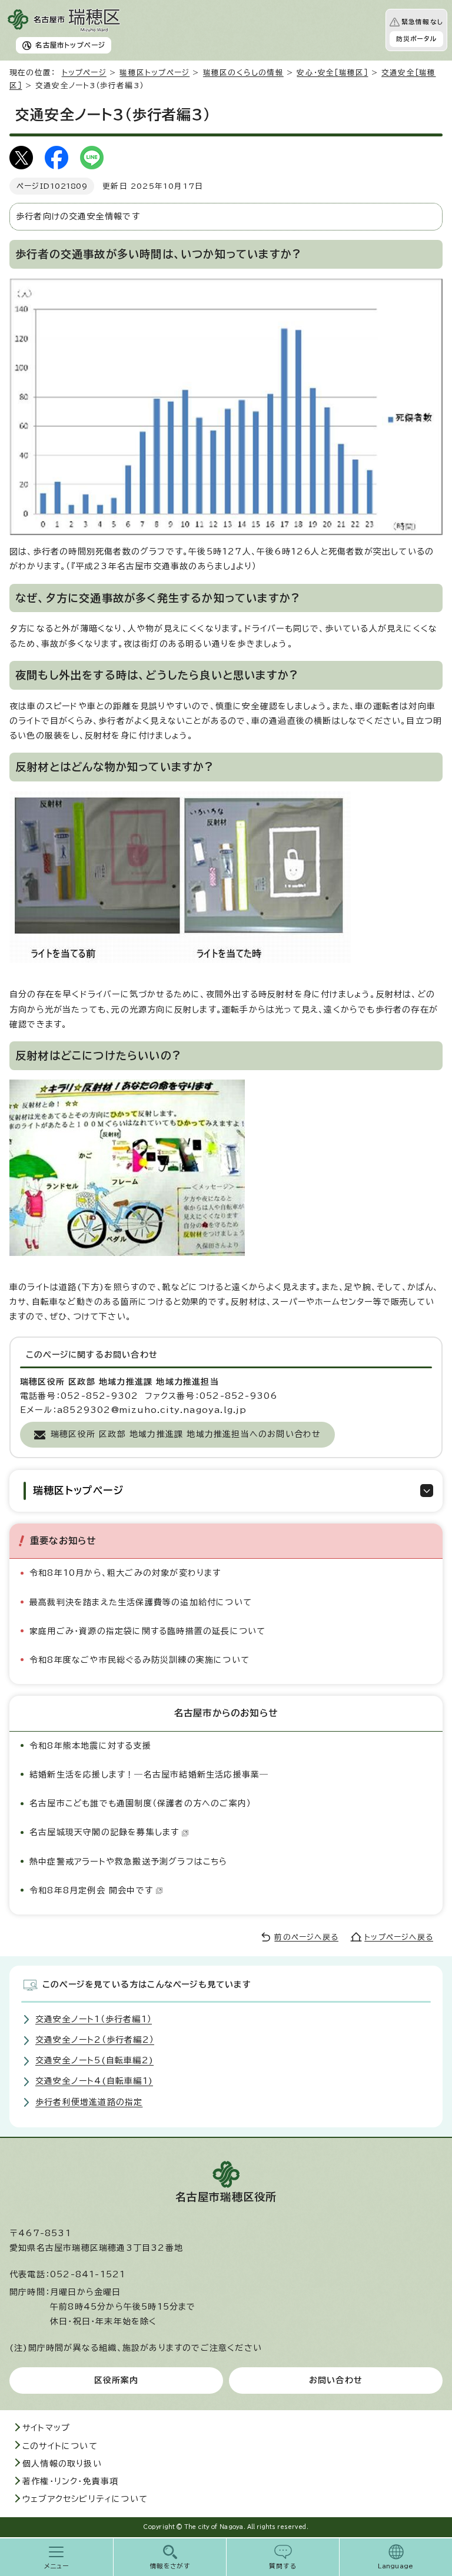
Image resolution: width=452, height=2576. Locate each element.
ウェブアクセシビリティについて (85, 2499)
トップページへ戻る (399, 1937)
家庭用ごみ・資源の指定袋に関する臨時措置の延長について (147, 1631)
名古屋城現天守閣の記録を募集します (104, 1832)
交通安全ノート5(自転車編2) (94, 2060)
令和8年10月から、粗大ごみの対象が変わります (125, 1573)
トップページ (84, 73)
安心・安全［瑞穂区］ (332, 73)
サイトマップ (46, 2428)
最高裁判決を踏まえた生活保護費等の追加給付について (141, 1602)
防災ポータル (416, 39)
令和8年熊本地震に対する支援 (90, 1746)
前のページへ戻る (306, 1937)
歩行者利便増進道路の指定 (89, 2102)
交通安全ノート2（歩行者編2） (95, 2040)
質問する (283, 2566)
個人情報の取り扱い (62, 2464)
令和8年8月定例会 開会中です (91, 1890)
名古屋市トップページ (70, 45)
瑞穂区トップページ (154, 73)
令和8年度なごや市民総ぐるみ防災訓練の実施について (139, 1660)
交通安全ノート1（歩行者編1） (94, 2019)
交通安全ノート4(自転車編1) (94, 2081)
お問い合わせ (336, 2380)
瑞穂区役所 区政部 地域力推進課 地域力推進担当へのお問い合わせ (186, 1434)
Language (396, 2566)
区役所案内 (117, 2380)
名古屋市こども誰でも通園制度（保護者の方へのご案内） (140, 1803)
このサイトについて (60, 2446)
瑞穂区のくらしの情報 (243, 73)
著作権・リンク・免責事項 (70, 2481)
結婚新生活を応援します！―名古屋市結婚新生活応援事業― (149, 1775)
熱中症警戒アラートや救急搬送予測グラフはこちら (129, 1862)
